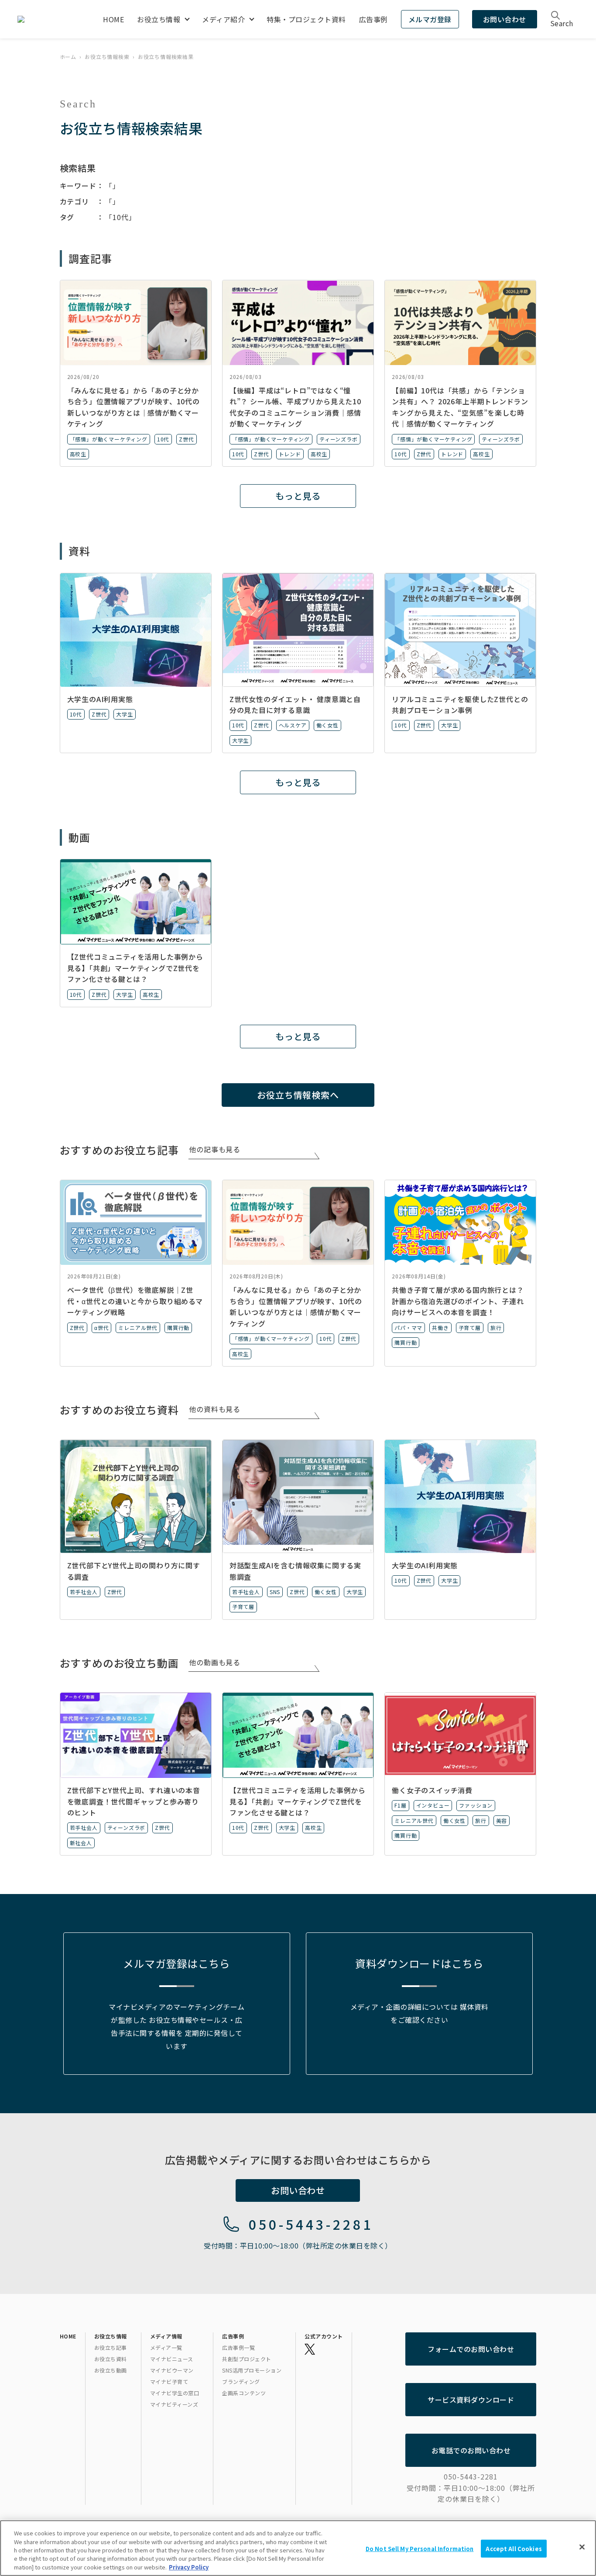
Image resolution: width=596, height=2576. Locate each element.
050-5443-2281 (311, 2224)
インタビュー (433, 1805)
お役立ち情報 (159, 19)
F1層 (400, 1805)
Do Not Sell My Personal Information (420, 2549)
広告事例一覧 (238, 2347)
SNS (275, 1592)
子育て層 (470, 1328)
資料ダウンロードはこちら (419, 1963)
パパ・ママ (408, 1328)
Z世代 (186, 439)
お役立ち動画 (111, 2370)
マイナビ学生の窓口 (175, 2393)
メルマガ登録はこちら (176, 1963)
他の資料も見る (215, 1409)
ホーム (68, 57)
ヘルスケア (293, 725)
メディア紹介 (223, 19)
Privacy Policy (189, 2567)
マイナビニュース (172, 2359)
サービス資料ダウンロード (471, 2400)
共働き (440, 1328)
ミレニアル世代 (138, 1328)
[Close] (582, 2547)
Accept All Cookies (514, 2549)
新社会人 (81, 1843)
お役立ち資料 (111, 2359)
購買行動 (178, 1328)
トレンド (290, 454)
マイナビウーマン (172, 2370)
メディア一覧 (166, 2347)
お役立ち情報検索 (107, 57)
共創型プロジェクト (247, 2359)
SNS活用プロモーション (252, 2370)
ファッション (476, 1805)
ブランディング (241, 2381)
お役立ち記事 (111, 2347)
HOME (113, 19)
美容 (502, 1820)
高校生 (78, 454)
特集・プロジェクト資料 (306, 19)
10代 (163, 439)
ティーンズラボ (339, 439)
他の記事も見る (215, 1149)
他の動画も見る (215, 1662)
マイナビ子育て (169, 2381)
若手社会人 (84, 1592)
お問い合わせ (505, 19)
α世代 (101, 1328)
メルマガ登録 (430, 19)
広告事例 (373, 19)
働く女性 (327, 725)
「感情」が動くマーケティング (109, 439)
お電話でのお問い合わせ (471, 2450)
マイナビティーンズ (174, 2404)
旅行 (496, 1328)
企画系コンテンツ (244, 2393)
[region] (298, 2548)
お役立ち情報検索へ (298, 1095)
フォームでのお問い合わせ (471, 2349)
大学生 (124, 714)
